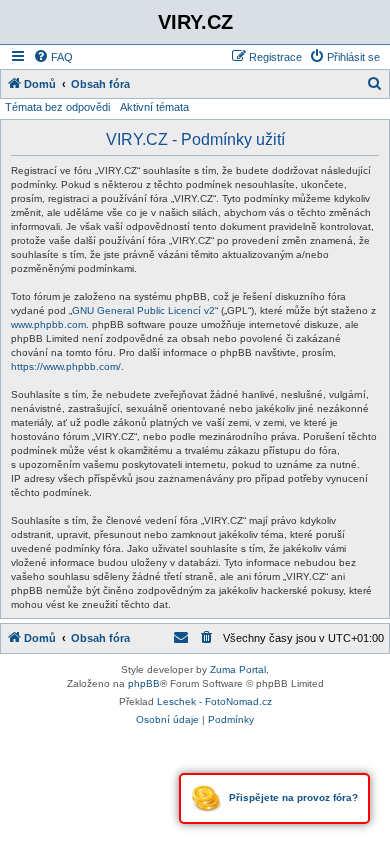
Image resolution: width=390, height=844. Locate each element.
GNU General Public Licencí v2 (143, 310)
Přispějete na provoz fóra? (292, 797)
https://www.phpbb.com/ (66, 366)
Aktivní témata (154, 107)
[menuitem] (53, 57)
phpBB (144, 683)
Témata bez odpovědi (57, 107)
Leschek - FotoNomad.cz (214, 701)
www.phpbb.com (48, 324)
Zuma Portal (238, 669)
